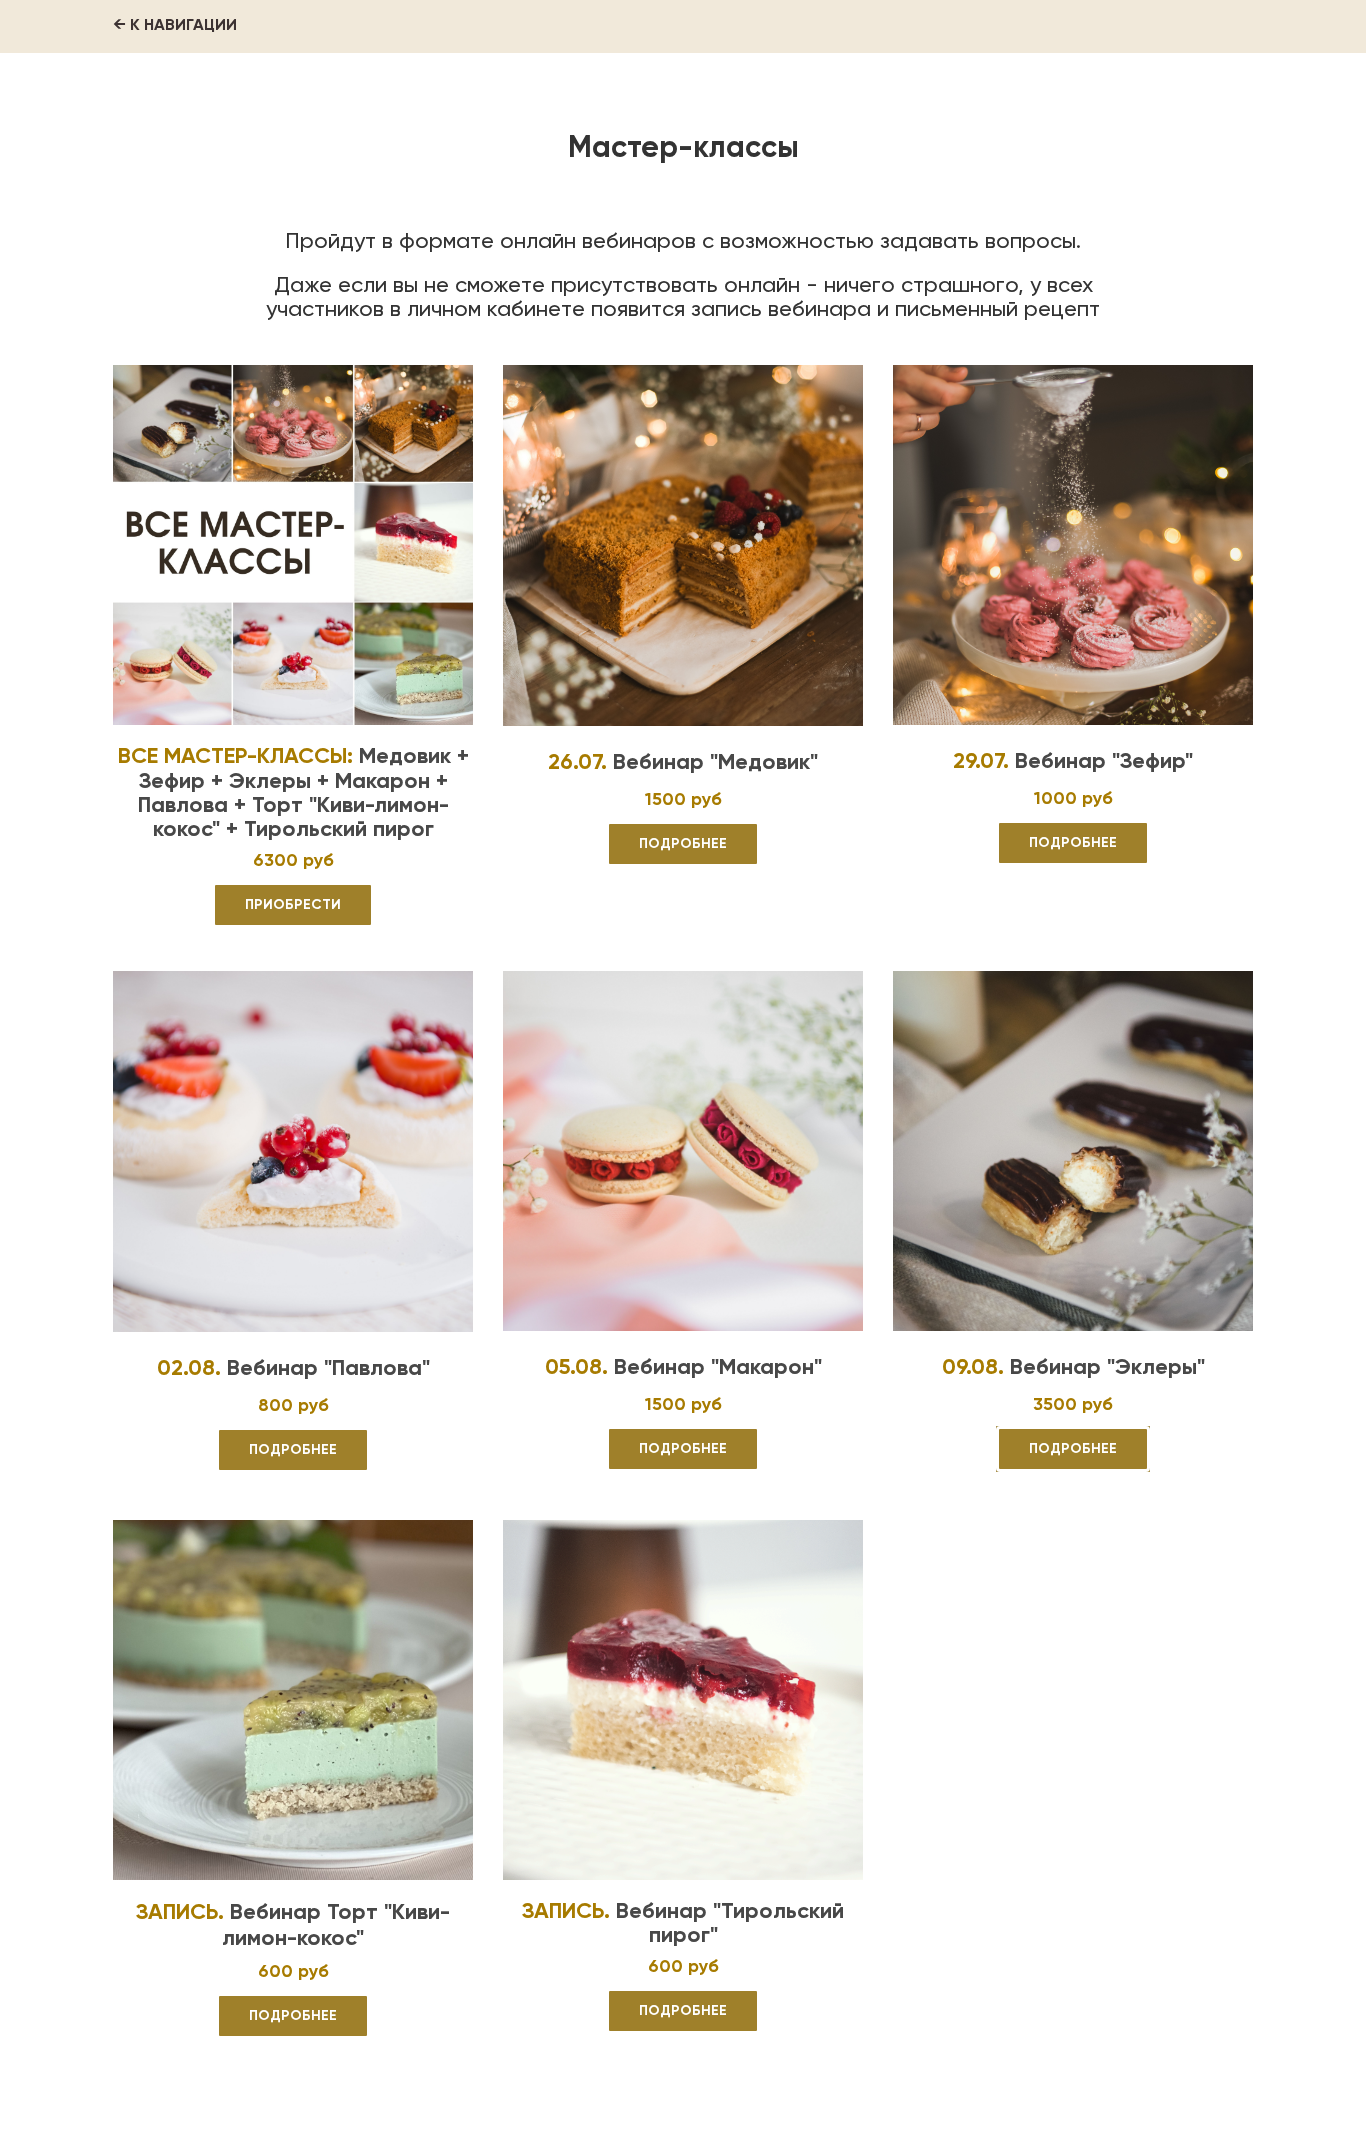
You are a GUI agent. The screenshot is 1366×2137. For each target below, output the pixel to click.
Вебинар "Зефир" (1101, 762)
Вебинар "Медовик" (715, 763)
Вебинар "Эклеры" (1104, 1368)
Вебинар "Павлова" (328, 1369)
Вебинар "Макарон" (718, 1368)
